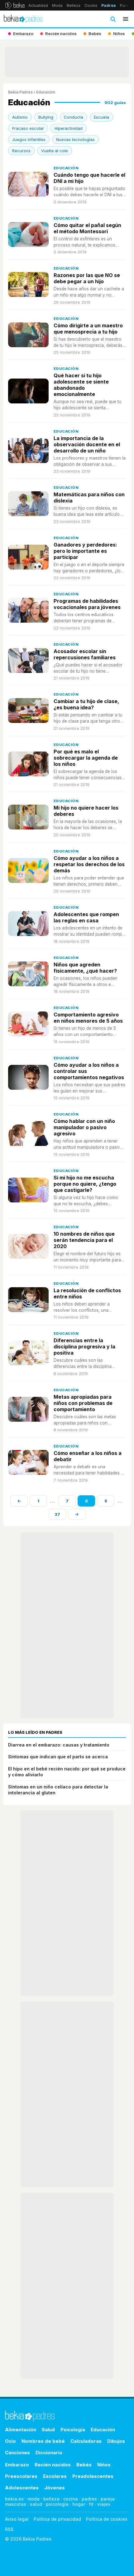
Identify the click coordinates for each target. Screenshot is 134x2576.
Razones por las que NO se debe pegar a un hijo (87, 278)
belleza (51, 2499)
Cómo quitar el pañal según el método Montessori (87, 228)
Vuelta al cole (55, 151)
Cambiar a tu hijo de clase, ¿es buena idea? (86, 704)
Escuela (101, 117)
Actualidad (38, 5)
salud (36, 2504)
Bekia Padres (20, 92)
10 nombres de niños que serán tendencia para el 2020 (84, 1240)
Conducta (74, 117)
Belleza (74, 5)
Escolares (55, 2476)
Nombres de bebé (43, 2441)
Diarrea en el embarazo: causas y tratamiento (59, 1745)
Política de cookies (107, 2519)
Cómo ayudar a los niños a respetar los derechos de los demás (89, 864)
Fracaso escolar (28, 128)
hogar (79, 2504)
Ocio (10, 2441)
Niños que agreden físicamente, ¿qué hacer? (85, 968)
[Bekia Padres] (23, 19)
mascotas (16, 2504)
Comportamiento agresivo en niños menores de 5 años (88, 1018)
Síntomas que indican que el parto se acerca (58, 1757)
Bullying (46, 117)
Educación (66, 168)
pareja (108, 2499)
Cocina (91, 5)
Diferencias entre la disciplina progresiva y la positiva (84, 1347)
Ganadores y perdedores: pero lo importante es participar (85, 551)
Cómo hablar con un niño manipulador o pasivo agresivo (84, 1127)
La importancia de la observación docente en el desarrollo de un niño (87, 444)
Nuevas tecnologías (75, 139)
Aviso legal (17, 2519)
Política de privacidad (57, 2519)
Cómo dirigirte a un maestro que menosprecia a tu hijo (88, 329)
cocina (71, 2499)
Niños (104, 2465)
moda (33, 2499)
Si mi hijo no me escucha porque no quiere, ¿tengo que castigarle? (85, 1184)
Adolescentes (22, 2488)
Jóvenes (55, 2488)
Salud (48, 2430)
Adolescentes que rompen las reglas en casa (86, 917)
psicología (57, 2504)
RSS (9, 2529)
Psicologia (73, 2430)
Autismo (20, 117)
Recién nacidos (53, 2465)
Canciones (17, 2453)
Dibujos (116, 2441)
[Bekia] (15, 5)
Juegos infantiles (29, 139)
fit (91, 2504)
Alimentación (21, 2430)
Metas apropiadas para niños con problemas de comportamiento (83, 1403)
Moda (57, 5)
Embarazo (17, 2465)
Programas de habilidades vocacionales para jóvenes (87, 604)
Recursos (21, 151)
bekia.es (14, 2499)
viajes (104, 2504)
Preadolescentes (93, 2476)
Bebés (84, 2465)
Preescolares (21, 2476)
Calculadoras (86, 2441)
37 (57, 1514)
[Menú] (126, 19)
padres (89, 2499)
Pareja (126, 5)
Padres (109, 5)
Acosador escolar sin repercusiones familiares (85, 654)
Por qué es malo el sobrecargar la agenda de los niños (86, 758)
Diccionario (49, 2453)
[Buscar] (113, 19)
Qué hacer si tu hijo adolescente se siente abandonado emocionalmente (81, 385)
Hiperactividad (69, 128)
